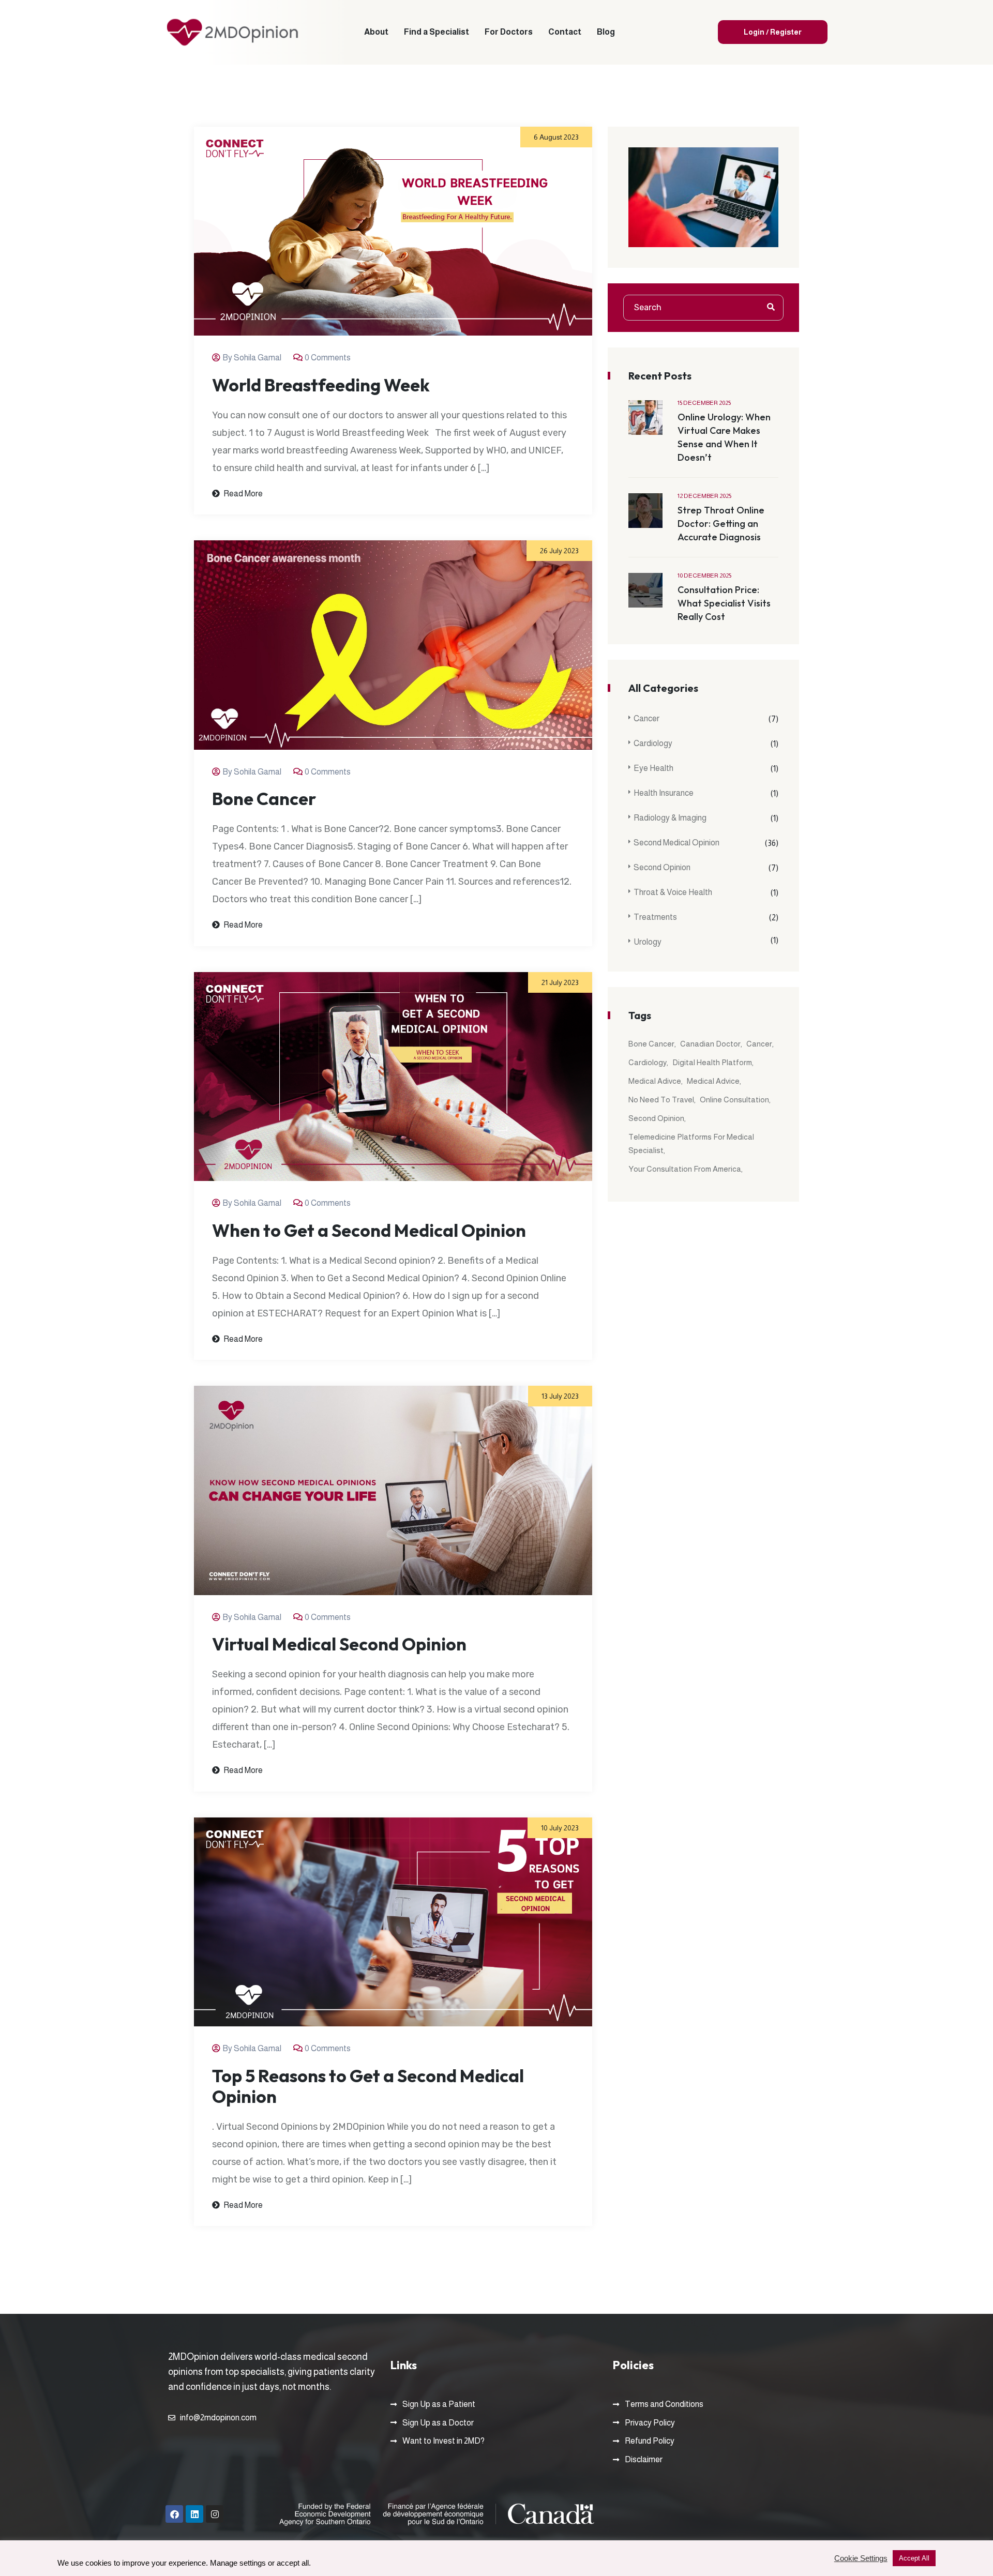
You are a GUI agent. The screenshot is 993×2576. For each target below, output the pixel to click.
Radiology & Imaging (670, 818)
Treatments (655, 917)
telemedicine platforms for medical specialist (691, 1143)
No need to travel (661, 1100)
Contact (565, 32)
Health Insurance (664, 793)
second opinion (656, 1118)
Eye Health (653, 768)
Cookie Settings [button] (861, 2558)
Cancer (646, 718)
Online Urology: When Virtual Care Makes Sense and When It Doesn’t (724, 437)
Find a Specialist (437, 32)
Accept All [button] (914, 2558)
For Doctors (509, 32)
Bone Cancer (264, 799)
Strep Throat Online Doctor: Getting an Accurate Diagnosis (721, 524)
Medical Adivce (655, 1081)
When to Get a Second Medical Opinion (369, 1231)
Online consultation (734, 1100)
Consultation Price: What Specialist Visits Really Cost (724, 603)
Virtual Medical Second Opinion (339, 1644)
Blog (606, 32)
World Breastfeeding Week (321, 385)
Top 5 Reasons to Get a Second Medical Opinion (368, 2086)
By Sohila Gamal (252, 358)
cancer (759, 1044)
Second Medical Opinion (676, 843)
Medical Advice (713, 1081)
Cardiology (653, 743)
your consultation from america (685, 1169)
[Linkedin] (194, 2514)
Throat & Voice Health (673, 892)
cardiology (648, 1062)
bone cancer (651, 1044)
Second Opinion (662, 867)
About (376, 32)
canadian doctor (710, 1044)
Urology (648, 942)
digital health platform (712, 1062)
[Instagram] (215, 2514)
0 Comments (328, 358)
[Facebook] (174, 2514)
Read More (242, 494)
